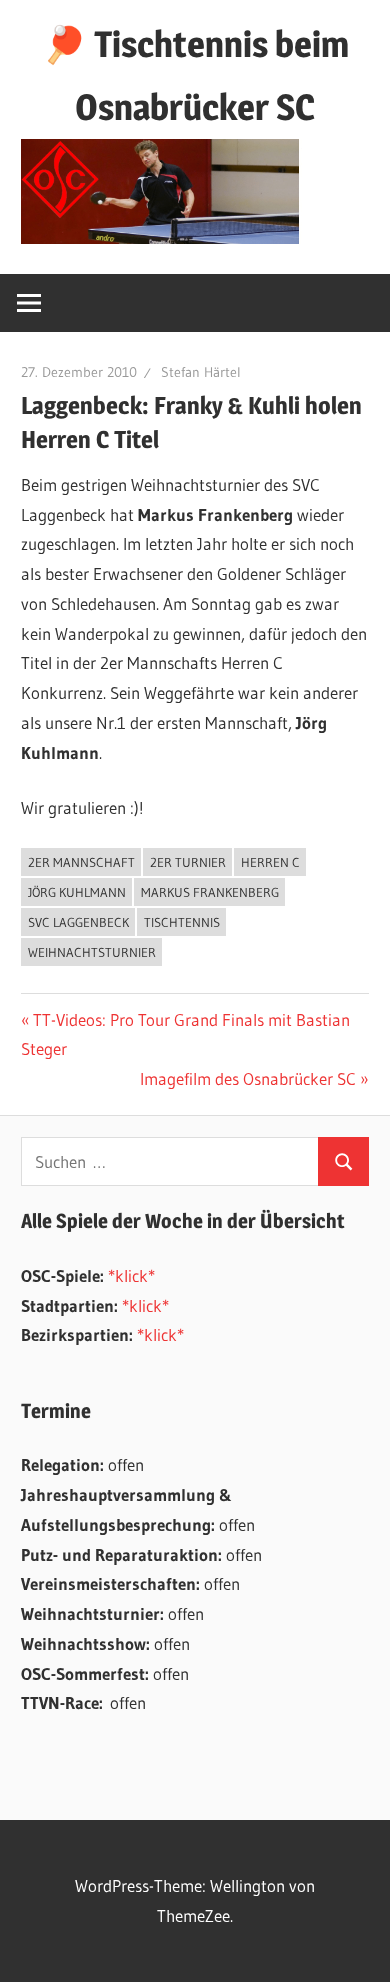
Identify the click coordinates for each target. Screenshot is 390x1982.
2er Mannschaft (81, 862)
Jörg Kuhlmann (77, 892)
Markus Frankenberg (210, 892)
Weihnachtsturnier (92, 952)
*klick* (131, 1275)
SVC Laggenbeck (78, 922)
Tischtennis (182, 922)
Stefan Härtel (201, 372)
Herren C (270, 862)
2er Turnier (188, 862)
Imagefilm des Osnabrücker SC (248, 1078)
